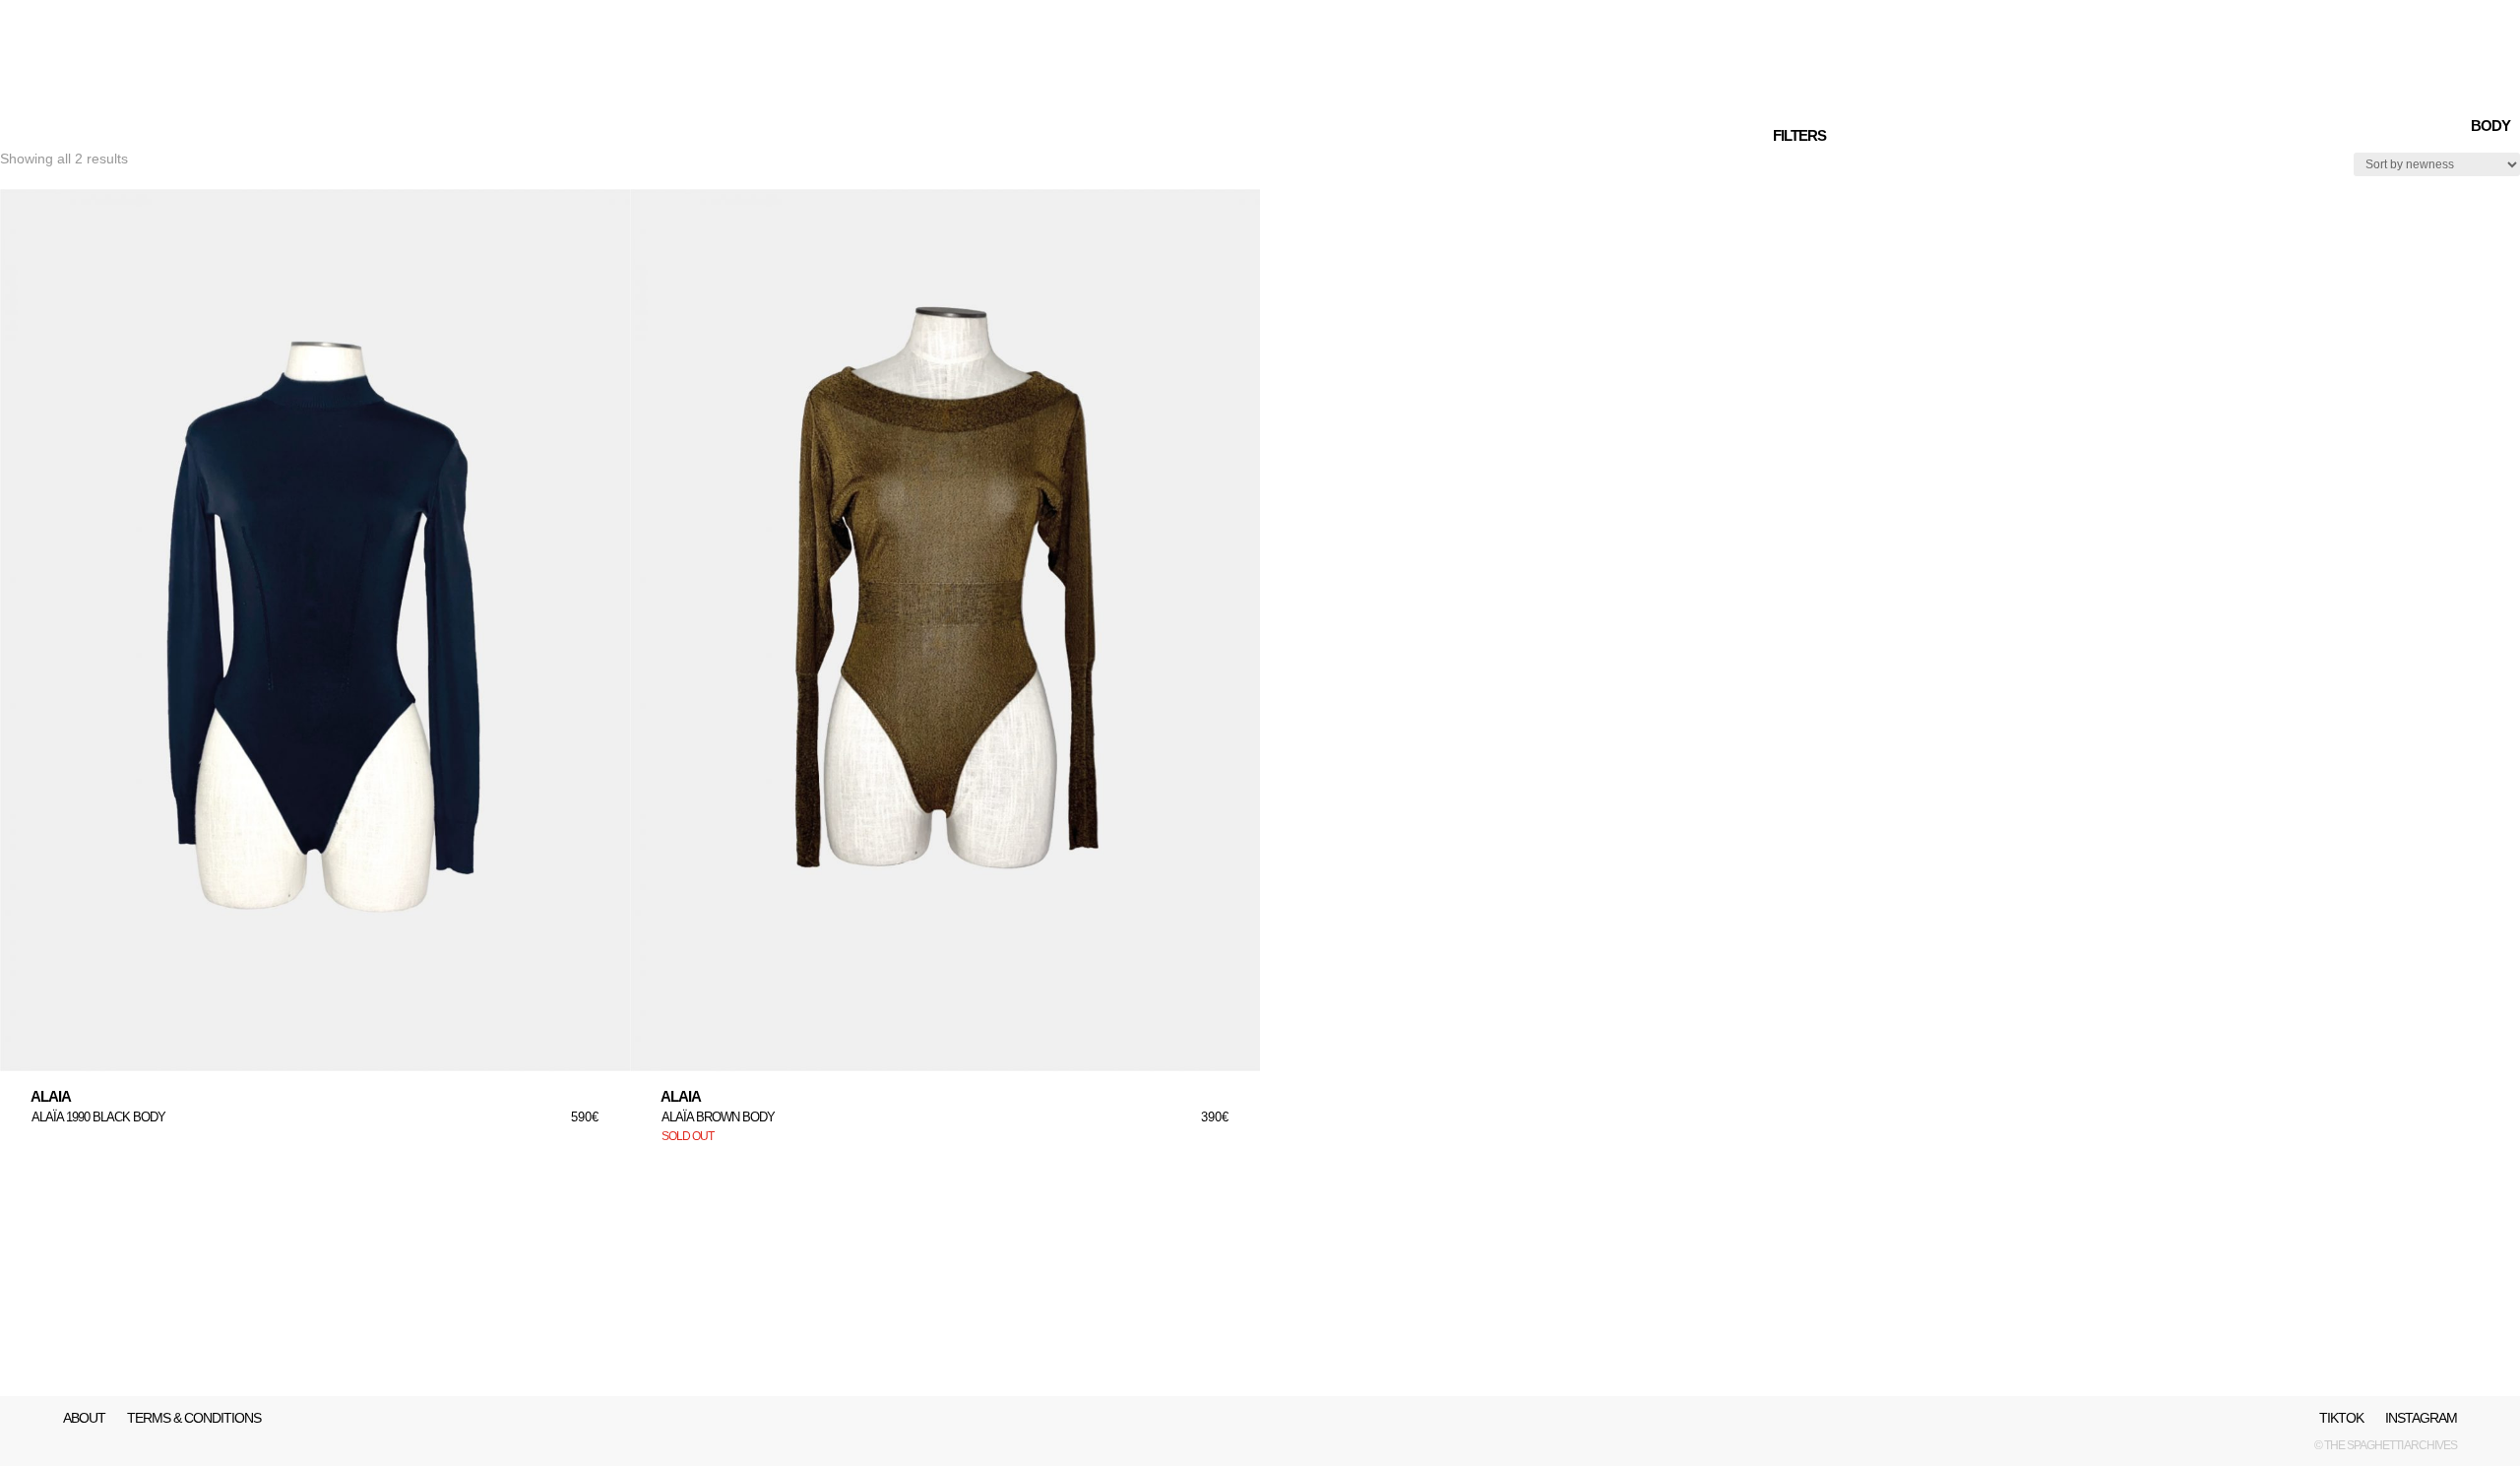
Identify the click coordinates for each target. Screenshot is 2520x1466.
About (84, 1418)
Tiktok (2341, 1418)
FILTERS (1799, 135)
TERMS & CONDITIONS (194, 1418)
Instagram (2421, 1418)
